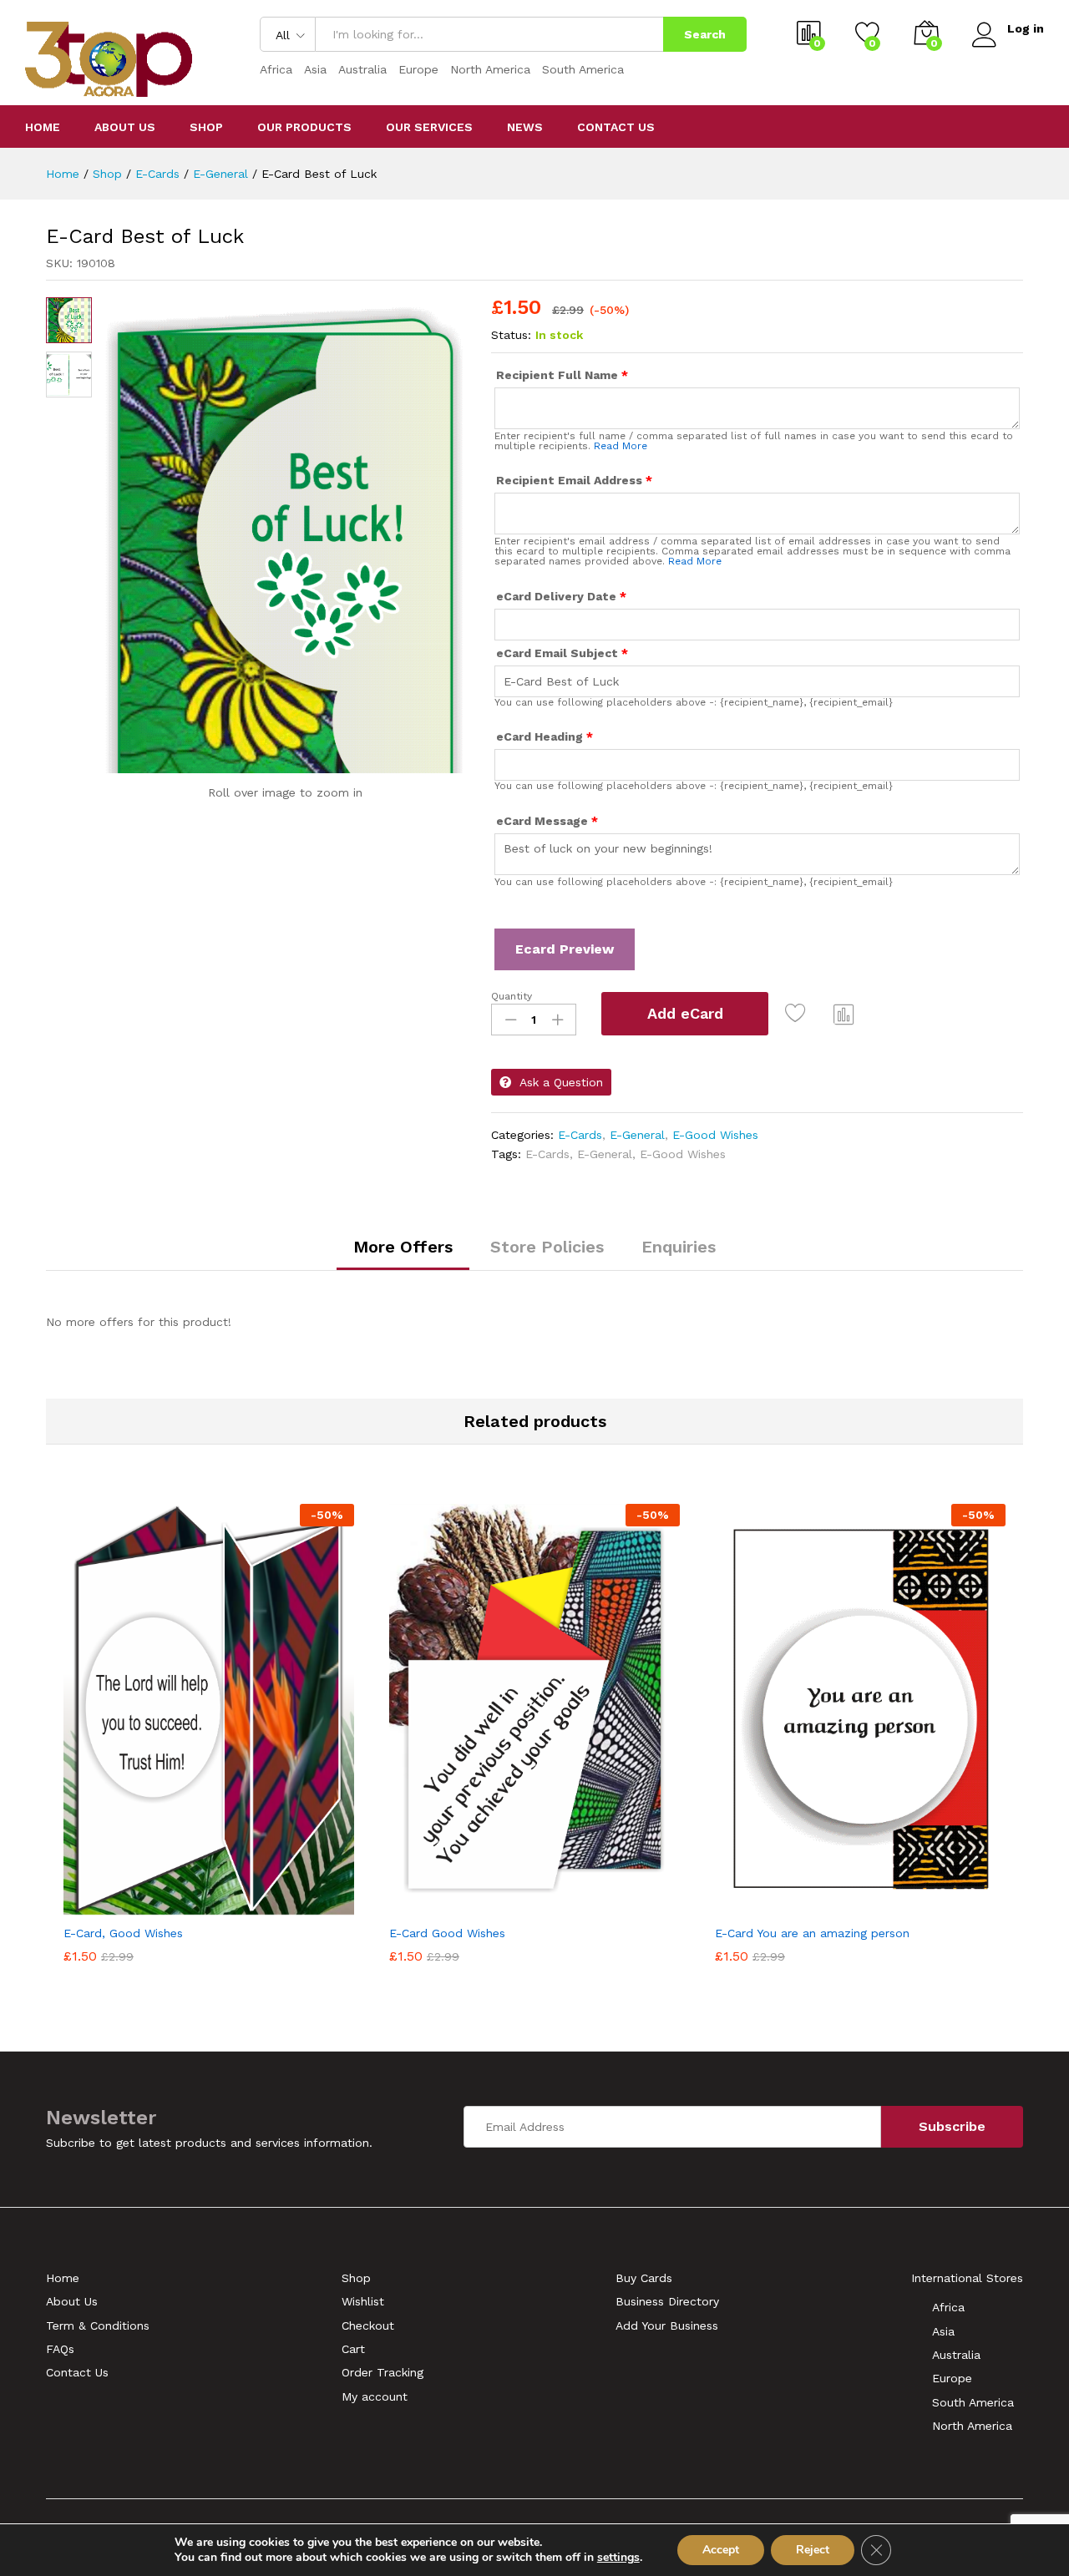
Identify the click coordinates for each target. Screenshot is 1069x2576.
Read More (621, 446)
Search (705, 34)
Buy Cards (644, 2278)
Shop (206, 127)
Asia (315, 69)
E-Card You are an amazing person (812, 1933)
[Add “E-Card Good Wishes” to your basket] (477, 1905)
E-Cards (580, 1135)
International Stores (967, 2278)
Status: (511, 335)
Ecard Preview (565, 949)
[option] (209, 1737)
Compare (844, 1014)
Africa (276, 69)
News (525, 127)
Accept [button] (721, 2550)
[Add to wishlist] (799, 1014)
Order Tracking (383, 2372)
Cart (353, 2349)
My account (375, 2396)
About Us (125, 127)
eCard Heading (545, 736)
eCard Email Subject (562, 653)
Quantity (512, 996)
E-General (637, 1135)
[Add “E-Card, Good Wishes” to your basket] (151, 1905)
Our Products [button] (304, 127)
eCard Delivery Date (561, 596)
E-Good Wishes (715, 1135)
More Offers (403, 1247)
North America (490, 69)
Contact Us (616, 127)
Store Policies (547, 1247)
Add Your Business (667, 2325)
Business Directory (667, 2301)
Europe (418, 69)
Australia (362, 69)
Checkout (368, 2325)
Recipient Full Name (562, 375)
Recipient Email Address (574, 480)
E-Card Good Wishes (447, 1933)
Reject (813, 2550)
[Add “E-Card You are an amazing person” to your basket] (803, 1905)
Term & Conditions (98, 2325)
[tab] (403, 1254)
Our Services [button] (429, 127)
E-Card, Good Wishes (123, 1933)
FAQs (60, 2349)
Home (43, 127)
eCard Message (547, 821)
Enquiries (679, 1247)
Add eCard (685, 1013)
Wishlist (363, 2301)
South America (583, 69)
